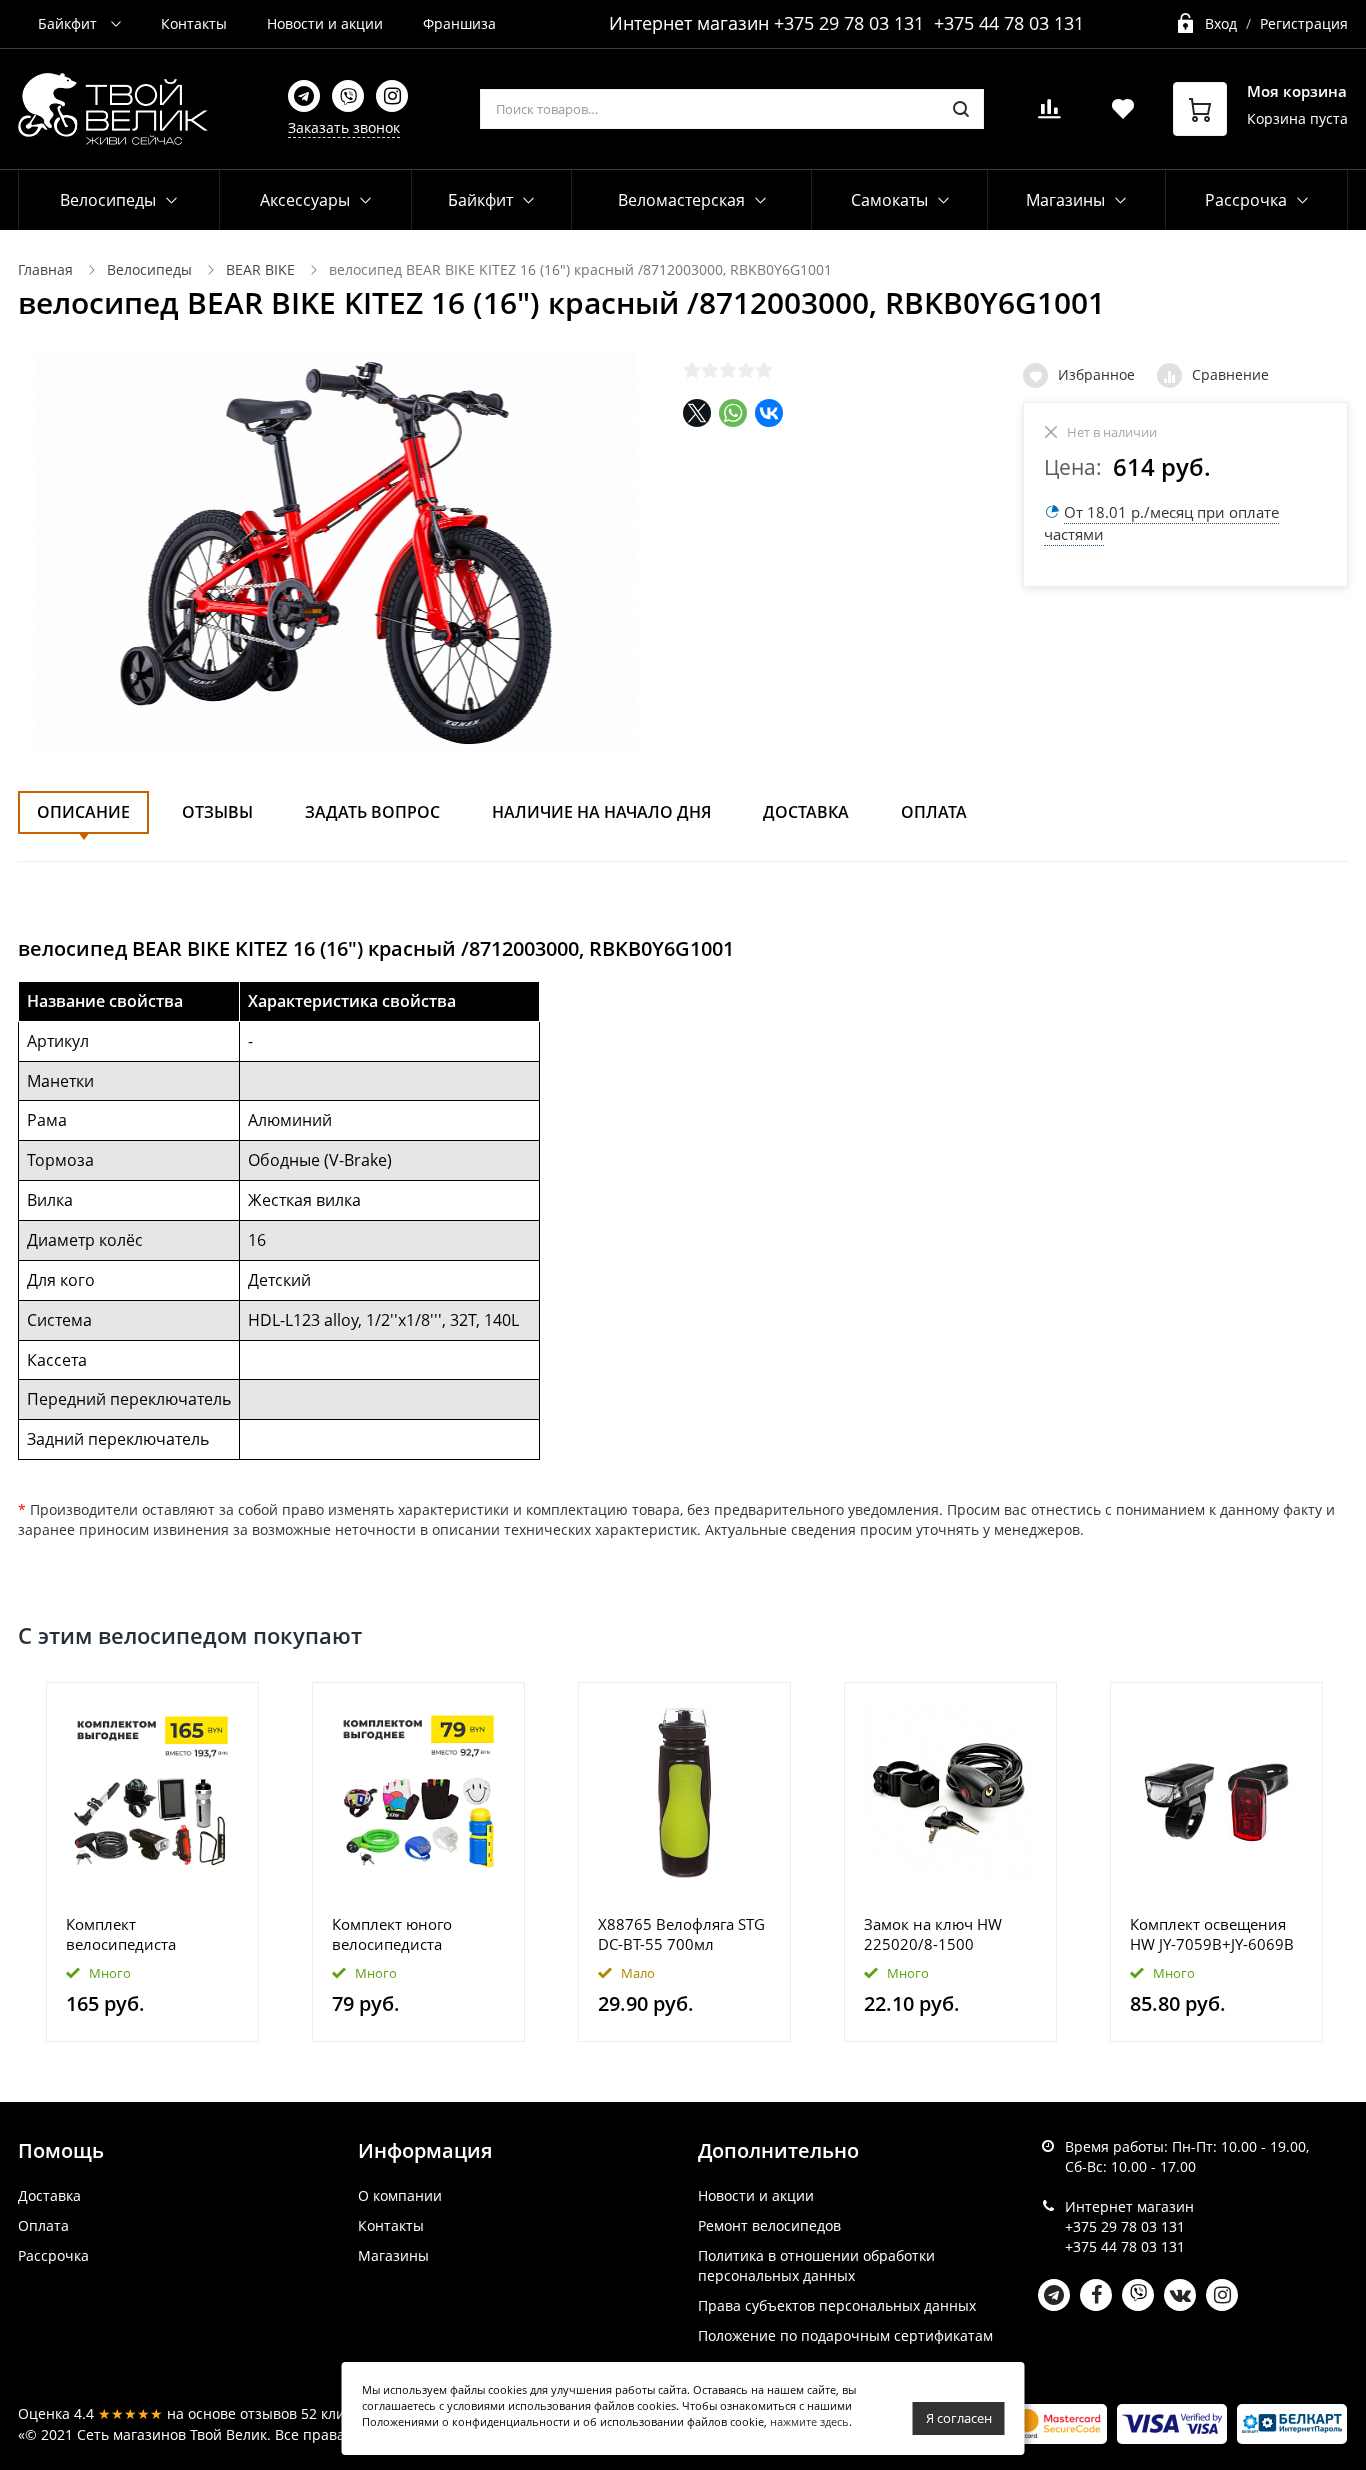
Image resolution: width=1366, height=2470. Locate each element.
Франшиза (459, 23)
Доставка (806, 812)
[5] (764, 370)
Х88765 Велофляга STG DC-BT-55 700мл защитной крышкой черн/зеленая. (681, 1934)
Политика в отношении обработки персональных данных (816, 2265)
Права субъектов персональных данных (837, 2305)
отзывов (268, 2413)
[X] (697, 413)
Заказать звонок (344, 127)
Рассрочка (53, 2255)
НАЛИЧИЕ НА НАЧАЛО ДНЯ (601, 812)
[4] (746, 370)
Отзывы (217, 812)
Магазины (393, 2255)
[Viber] (348, 96)
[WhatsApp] (733, 413)
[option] (153, 1862)
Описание (83, 812)
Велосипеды (108, 200)
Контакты (194, 23)
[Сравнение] (231, 1708)
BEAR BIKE (260, 269)
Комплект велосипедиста (121, 1934)
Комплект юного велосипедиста (392, 1934)
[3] (728, 370)
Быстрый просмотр (153, 1791)
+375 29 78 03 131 (849, 23)
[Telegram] (304, 96)
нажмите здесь (809, 2421)
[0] (1049, 114)
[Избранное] (194, 1708)
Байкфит (69, 23)
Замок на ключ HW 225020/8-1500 (933, 1934)
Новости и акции (325, 23)
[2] (710, 370)
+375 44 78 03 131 (1009, 23)
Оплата (934, 812)
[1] (692, 370)
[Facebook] (1096, 2295)
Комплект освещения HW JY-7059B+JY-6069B (1212, 1934)
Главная (45, 269)
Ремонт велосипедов (769, 2225)
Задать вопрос (372, 812)
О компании (400, 2195)
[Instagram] (392, 96)
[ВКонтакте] (769, 413)
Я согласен (959, 2418)
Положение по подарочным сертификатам (845, 2335)
